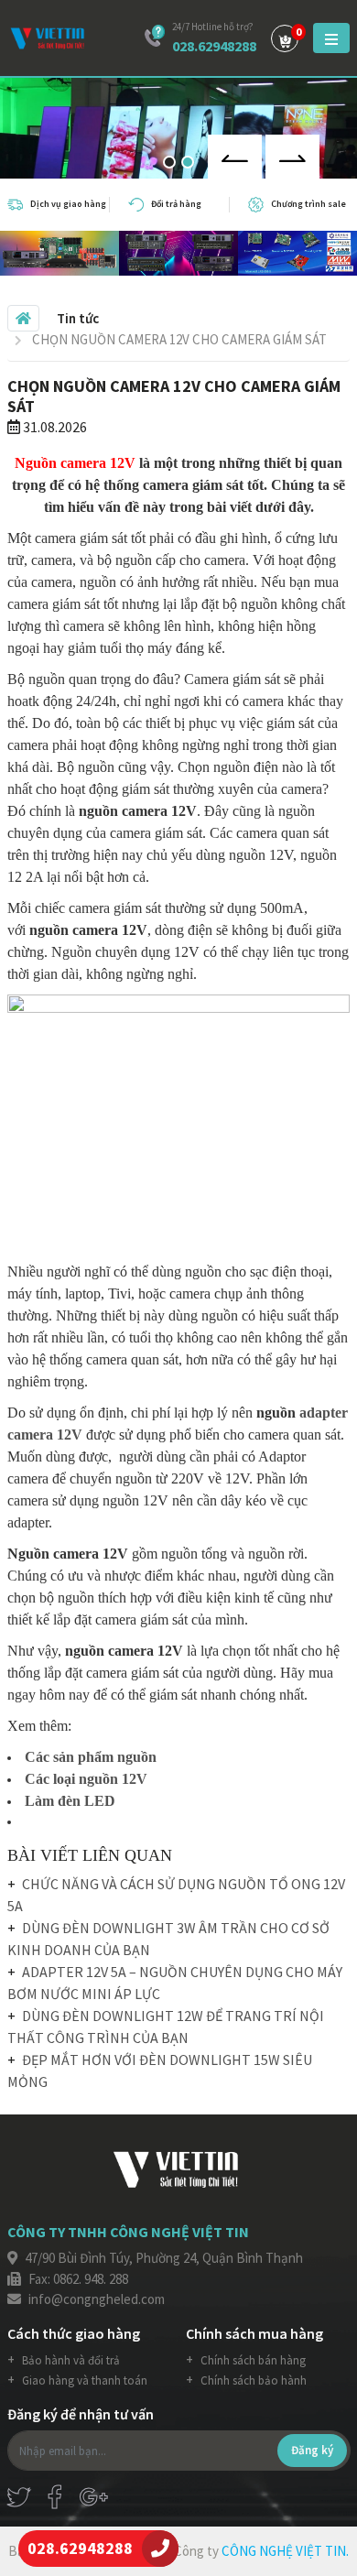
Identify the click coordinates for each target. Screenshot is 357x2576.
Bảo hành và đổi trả (70, 2360)
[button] (169, 162)
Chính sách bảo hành (252, 2380)
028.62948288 (214, 46)
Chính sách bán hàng (252, 2360)
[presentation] (235, 157)
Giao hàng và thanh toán (83, 2380)
